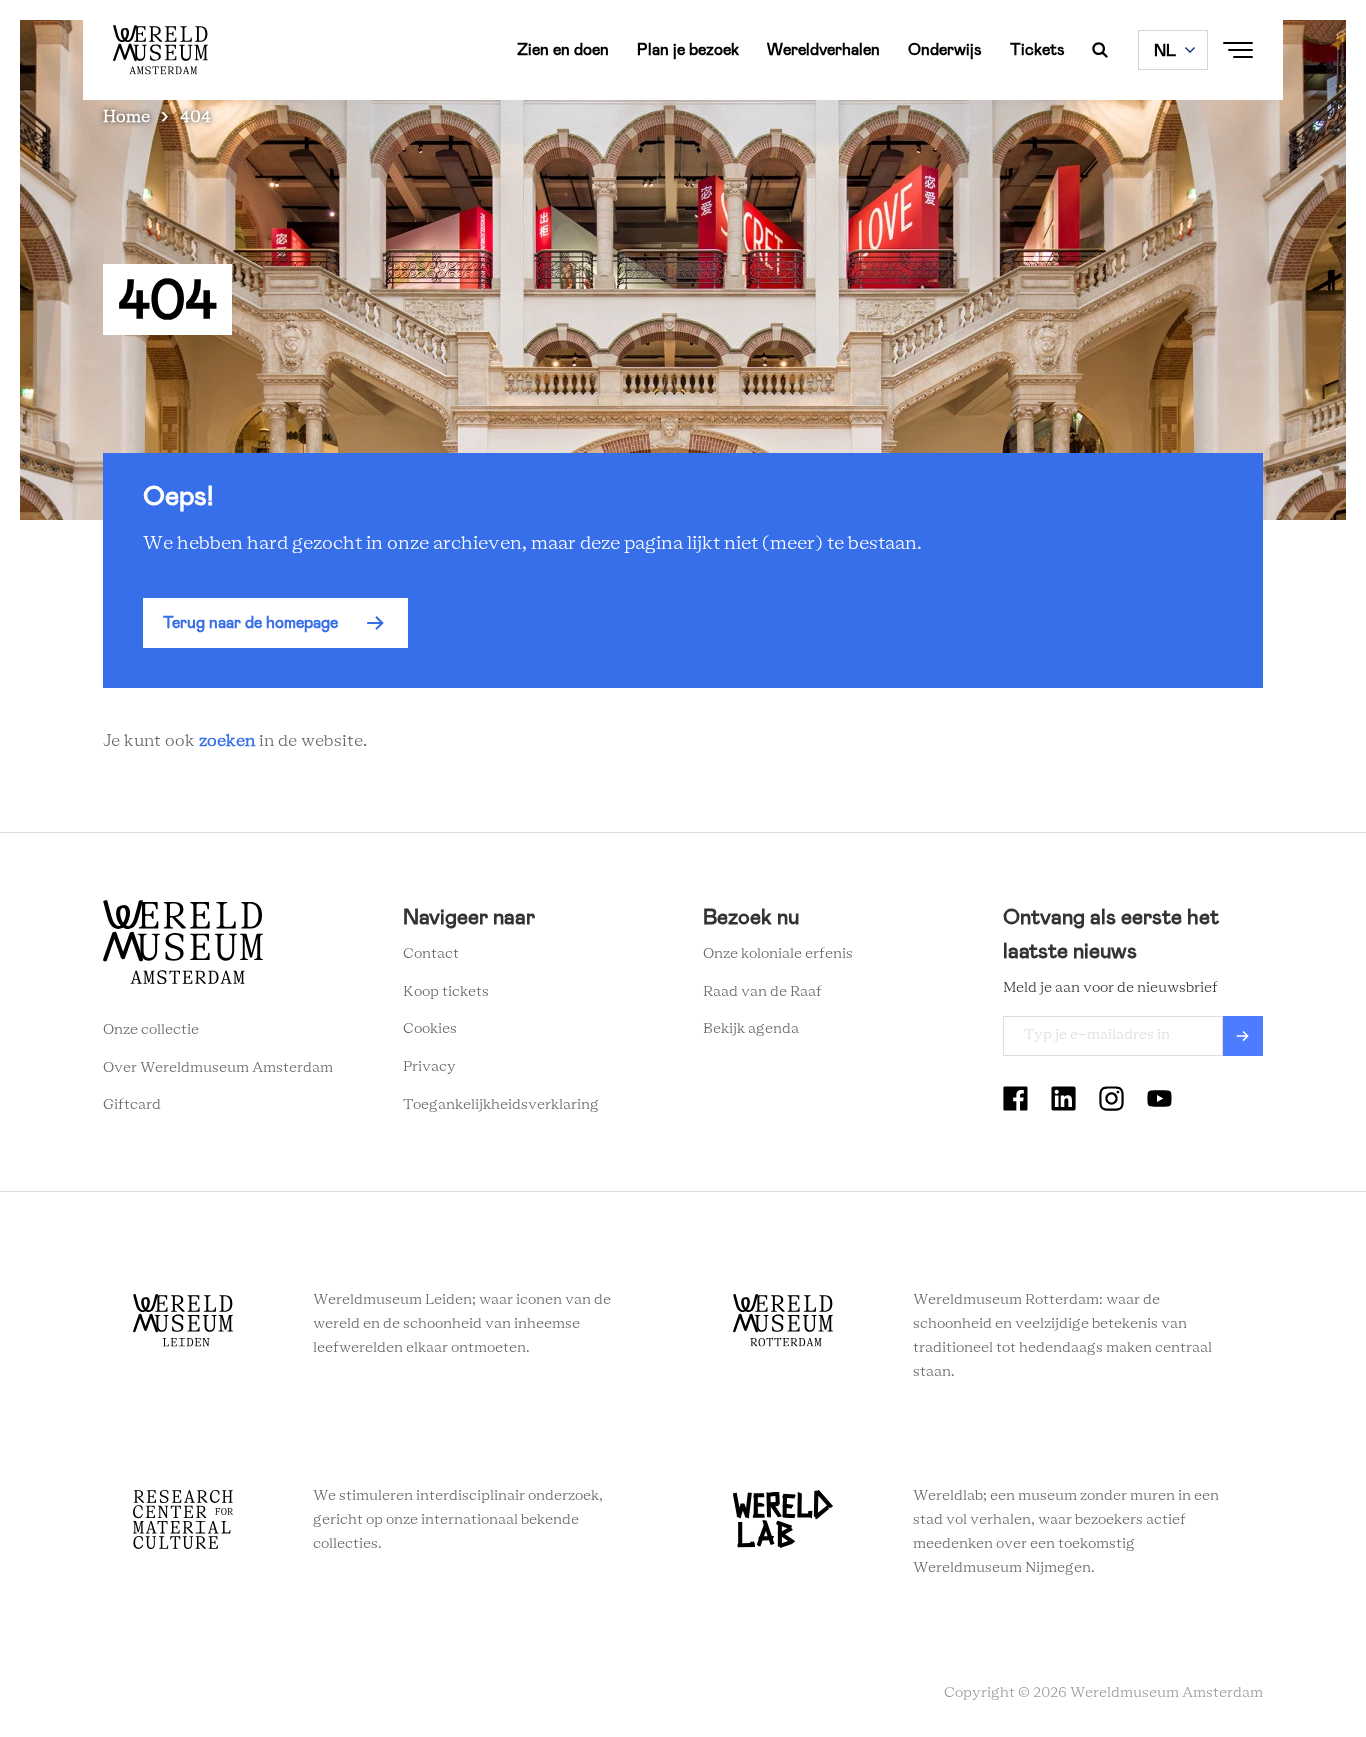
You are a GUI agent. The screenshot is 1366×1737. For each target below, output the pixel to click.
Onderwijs (945, 49)
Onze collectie (151, 1030)
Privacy (429, 1067)
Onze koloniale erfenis (778, 954)
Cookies (430, 1029)
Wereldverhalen (823, 49)
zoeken (227, 741)
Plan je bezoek (688, 49)
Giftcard (132, 1105)
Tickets (1037, 49)
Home (126, 117)
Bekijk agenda (751, 1029)
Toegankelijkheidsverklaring (501, 1105)
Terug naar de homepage (250, 622)
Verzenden (1243, 1036)
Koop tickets (446, 992)
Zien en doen (563, 49)
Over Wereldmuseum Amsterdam (218, 1068)
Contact (431, 954)
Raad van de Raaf (762, 992)
